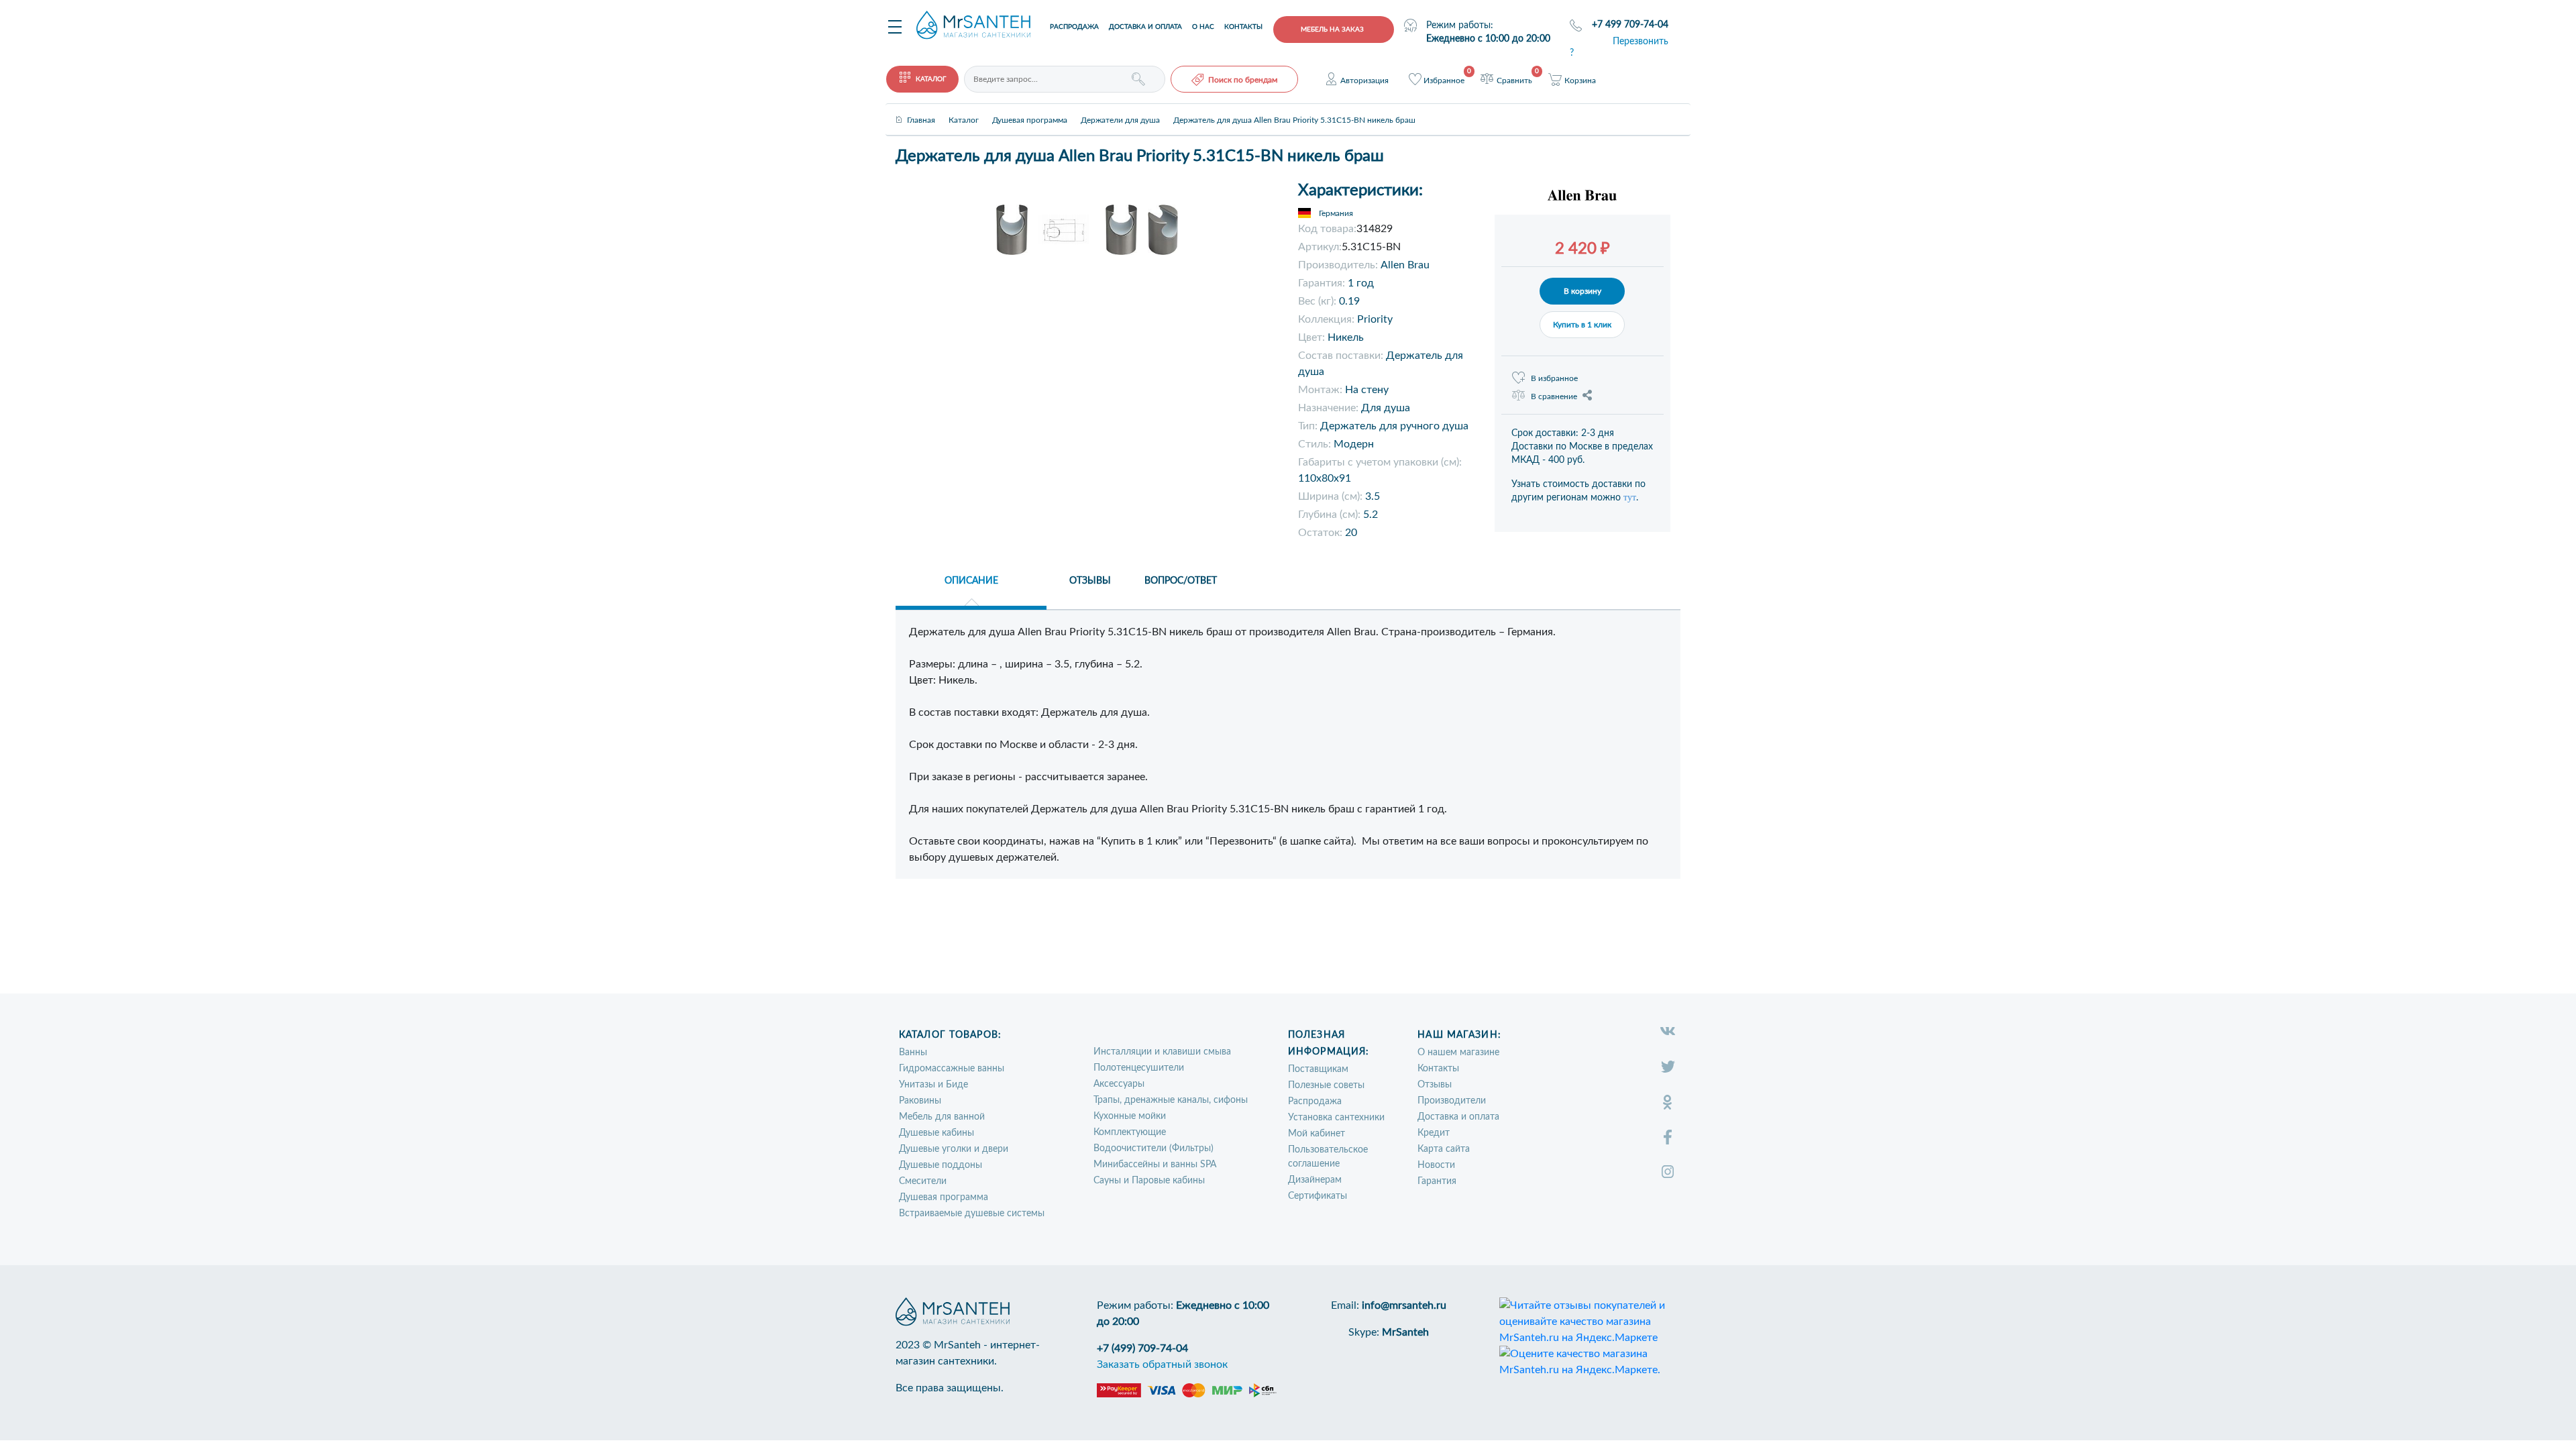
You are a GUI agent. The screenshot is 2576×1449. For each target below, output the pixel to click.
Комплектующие (1130, 1132)
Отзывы (1435, 1085)
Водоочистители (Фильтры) (1153, 1148)
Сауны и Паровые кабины (1149, 1181)
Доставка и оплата (1145, 27)
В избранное (1554, 378)
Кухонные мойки (1130, 1116)
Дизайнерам (1315, 1180)
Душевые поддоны (941, 1165)
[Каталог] (964, 109)
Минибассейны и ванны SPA (1155, 1165)
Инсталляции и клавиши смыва (1162, 1052)
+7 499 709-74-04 (1630, 25)
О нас (1203, 27)
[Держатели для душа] (1120, 109)
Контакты (1243, 27)
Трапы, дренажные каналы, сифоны (1171, 1100)
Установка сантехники (1336, 1118)
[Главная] (921, 109)
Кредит (1434, 1133)
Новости (1436, 1165)
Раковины (920, 1101)
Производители (1452, 1101)
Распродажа (1074, 27)
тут (1630, 497)
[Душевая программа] (1030, 109)
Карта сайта (1444, 1149)
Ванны (913, 1053)
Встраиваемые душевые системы (972, 1214)
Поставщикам (1318, 1069)
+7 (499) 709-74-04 (1142, 1348)
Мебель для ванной (942, 1117)
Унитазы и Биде (933, 1085)
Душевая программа (944, 1197)
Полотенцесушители (1139, 1068)
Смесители (923, 1181)
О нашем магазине (1458, 1053)
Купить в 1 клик (1582, 325)
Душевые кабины (936, 1133)
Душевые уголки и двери (954, 1149)
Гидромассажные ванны (952, 1069)
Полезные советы (1326, 1085)
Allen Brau (1405, 265)
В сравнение (1554, 396)
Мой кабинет (1317, 1134)
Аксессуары (1119, 1084)
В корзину (1582, 291)
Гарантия (1437, 1181)
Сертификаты (1318, 1196)
